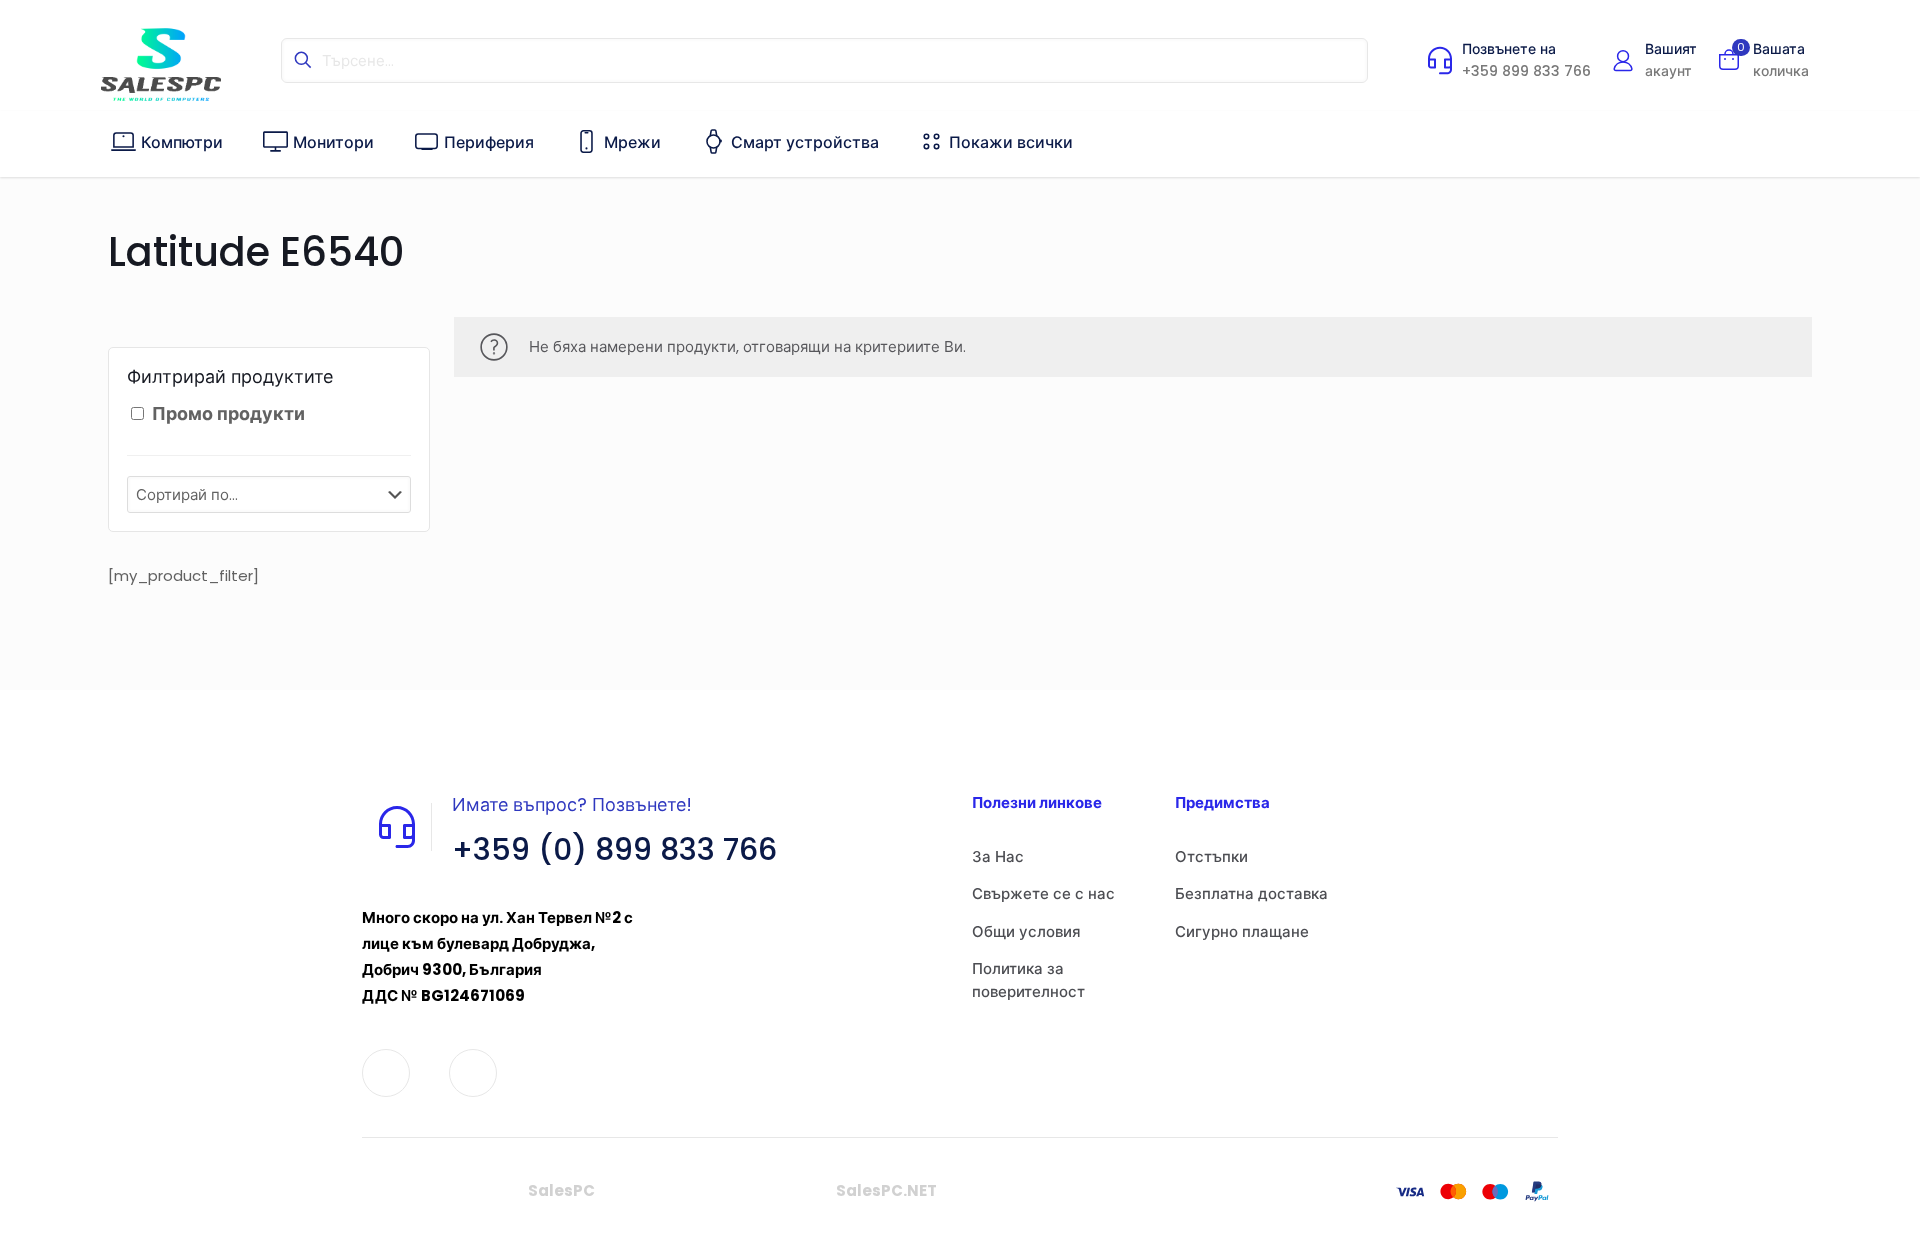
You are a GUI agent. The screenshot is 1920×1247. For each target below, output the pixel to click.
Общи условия (1026, 931)
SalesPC (561, 1190)
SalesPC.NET (886, 1190)
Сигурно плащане (1242, 931)
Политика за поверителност (1028, 980)
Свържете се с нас (1043, 893)
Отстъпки (1211, 856)
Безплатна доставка (1251, 893)
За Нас (998, 856)
